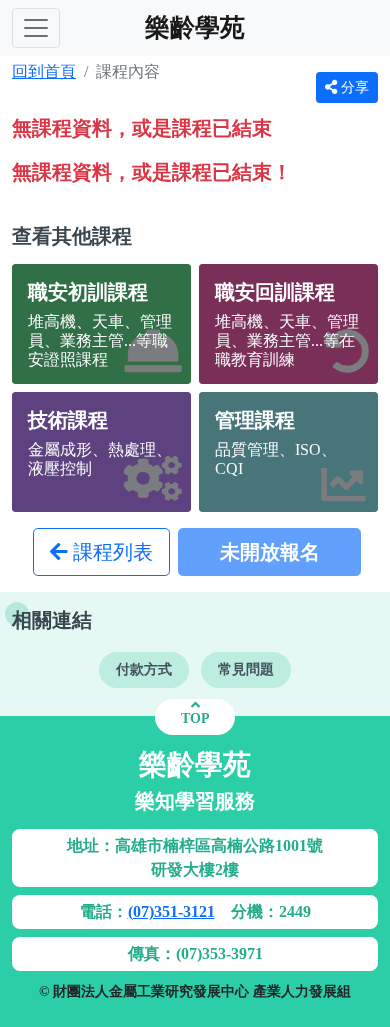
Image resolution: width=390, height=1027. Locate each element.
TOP (195, 718)
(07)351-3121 (171, 911)
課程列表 (110, 552)
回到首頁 (44, 71)
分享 (353, 87)
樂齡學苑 (195, 27)
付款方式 (144, 669)
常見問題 (246, 669)
